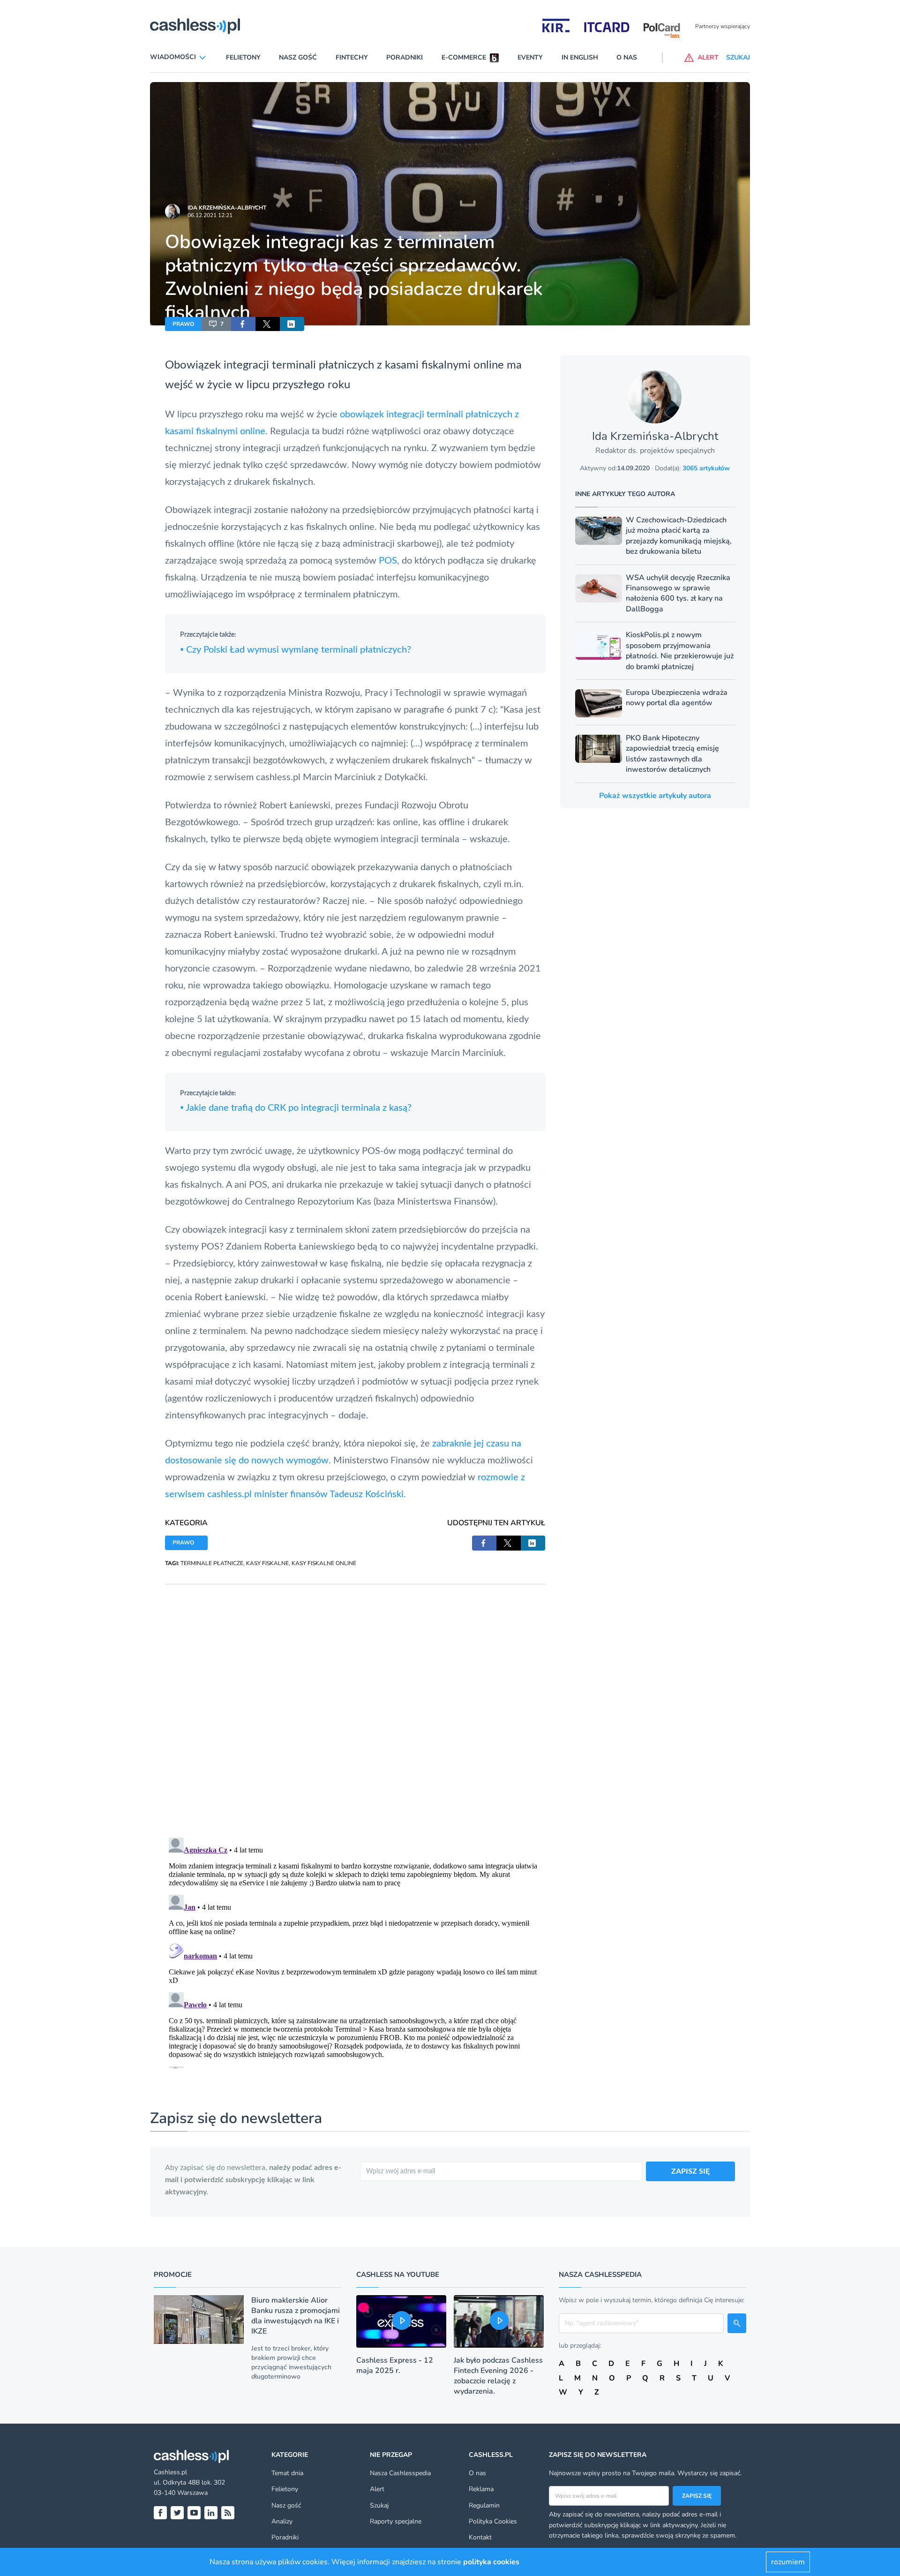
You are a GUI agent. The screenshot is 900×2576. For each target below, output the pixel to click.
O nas (627, 57)
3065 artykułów (706, 468)
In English (580, 57)
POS (388, 561)
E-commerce (464, 57)
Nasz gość (298, 57)
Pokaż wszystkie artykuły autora (655, 796)
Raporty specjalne (396, 2521)
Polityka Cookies (493, 2521)
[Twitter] (177, 2513)
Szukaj (379, 2505)
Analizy (282, 2521)
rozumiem (788, 2562)
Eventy (530, 57)
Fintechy (352, 57)
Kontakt (480, 2537)
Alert (377, 2489)
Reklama (481, 2489)
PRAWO (183, 324)
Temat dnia (287, 2473)
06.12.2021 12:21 (210, 215)
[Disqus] (355, 1702)
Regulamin (484, 2505)
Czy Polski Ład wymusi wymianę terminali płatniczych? (296, 650)
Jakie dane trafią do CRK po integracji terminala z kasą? (296, 1108)
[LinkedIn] (211, 2513)
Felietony (243, 57)
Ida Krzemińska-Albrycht (227, 208)
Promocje (173, 2275)
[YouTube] (194, 2513)
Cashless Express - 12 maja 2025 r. (395, 2365)
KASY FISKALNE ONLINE (324, 1563)
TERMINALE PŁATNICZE (212, 1563)
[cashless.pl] (195, 26)
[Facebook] (160, 2513)
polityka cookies (491, 2562)
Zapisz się (697, 2496)
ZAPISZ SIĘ (690, 2171)
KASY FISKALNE (267, 1563)
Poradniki (405, 57)
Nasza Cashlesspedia (400, 2473)
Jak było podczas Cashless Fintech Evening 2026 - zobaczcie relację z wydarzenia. (498, 2376)
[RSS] (228, 2513)
